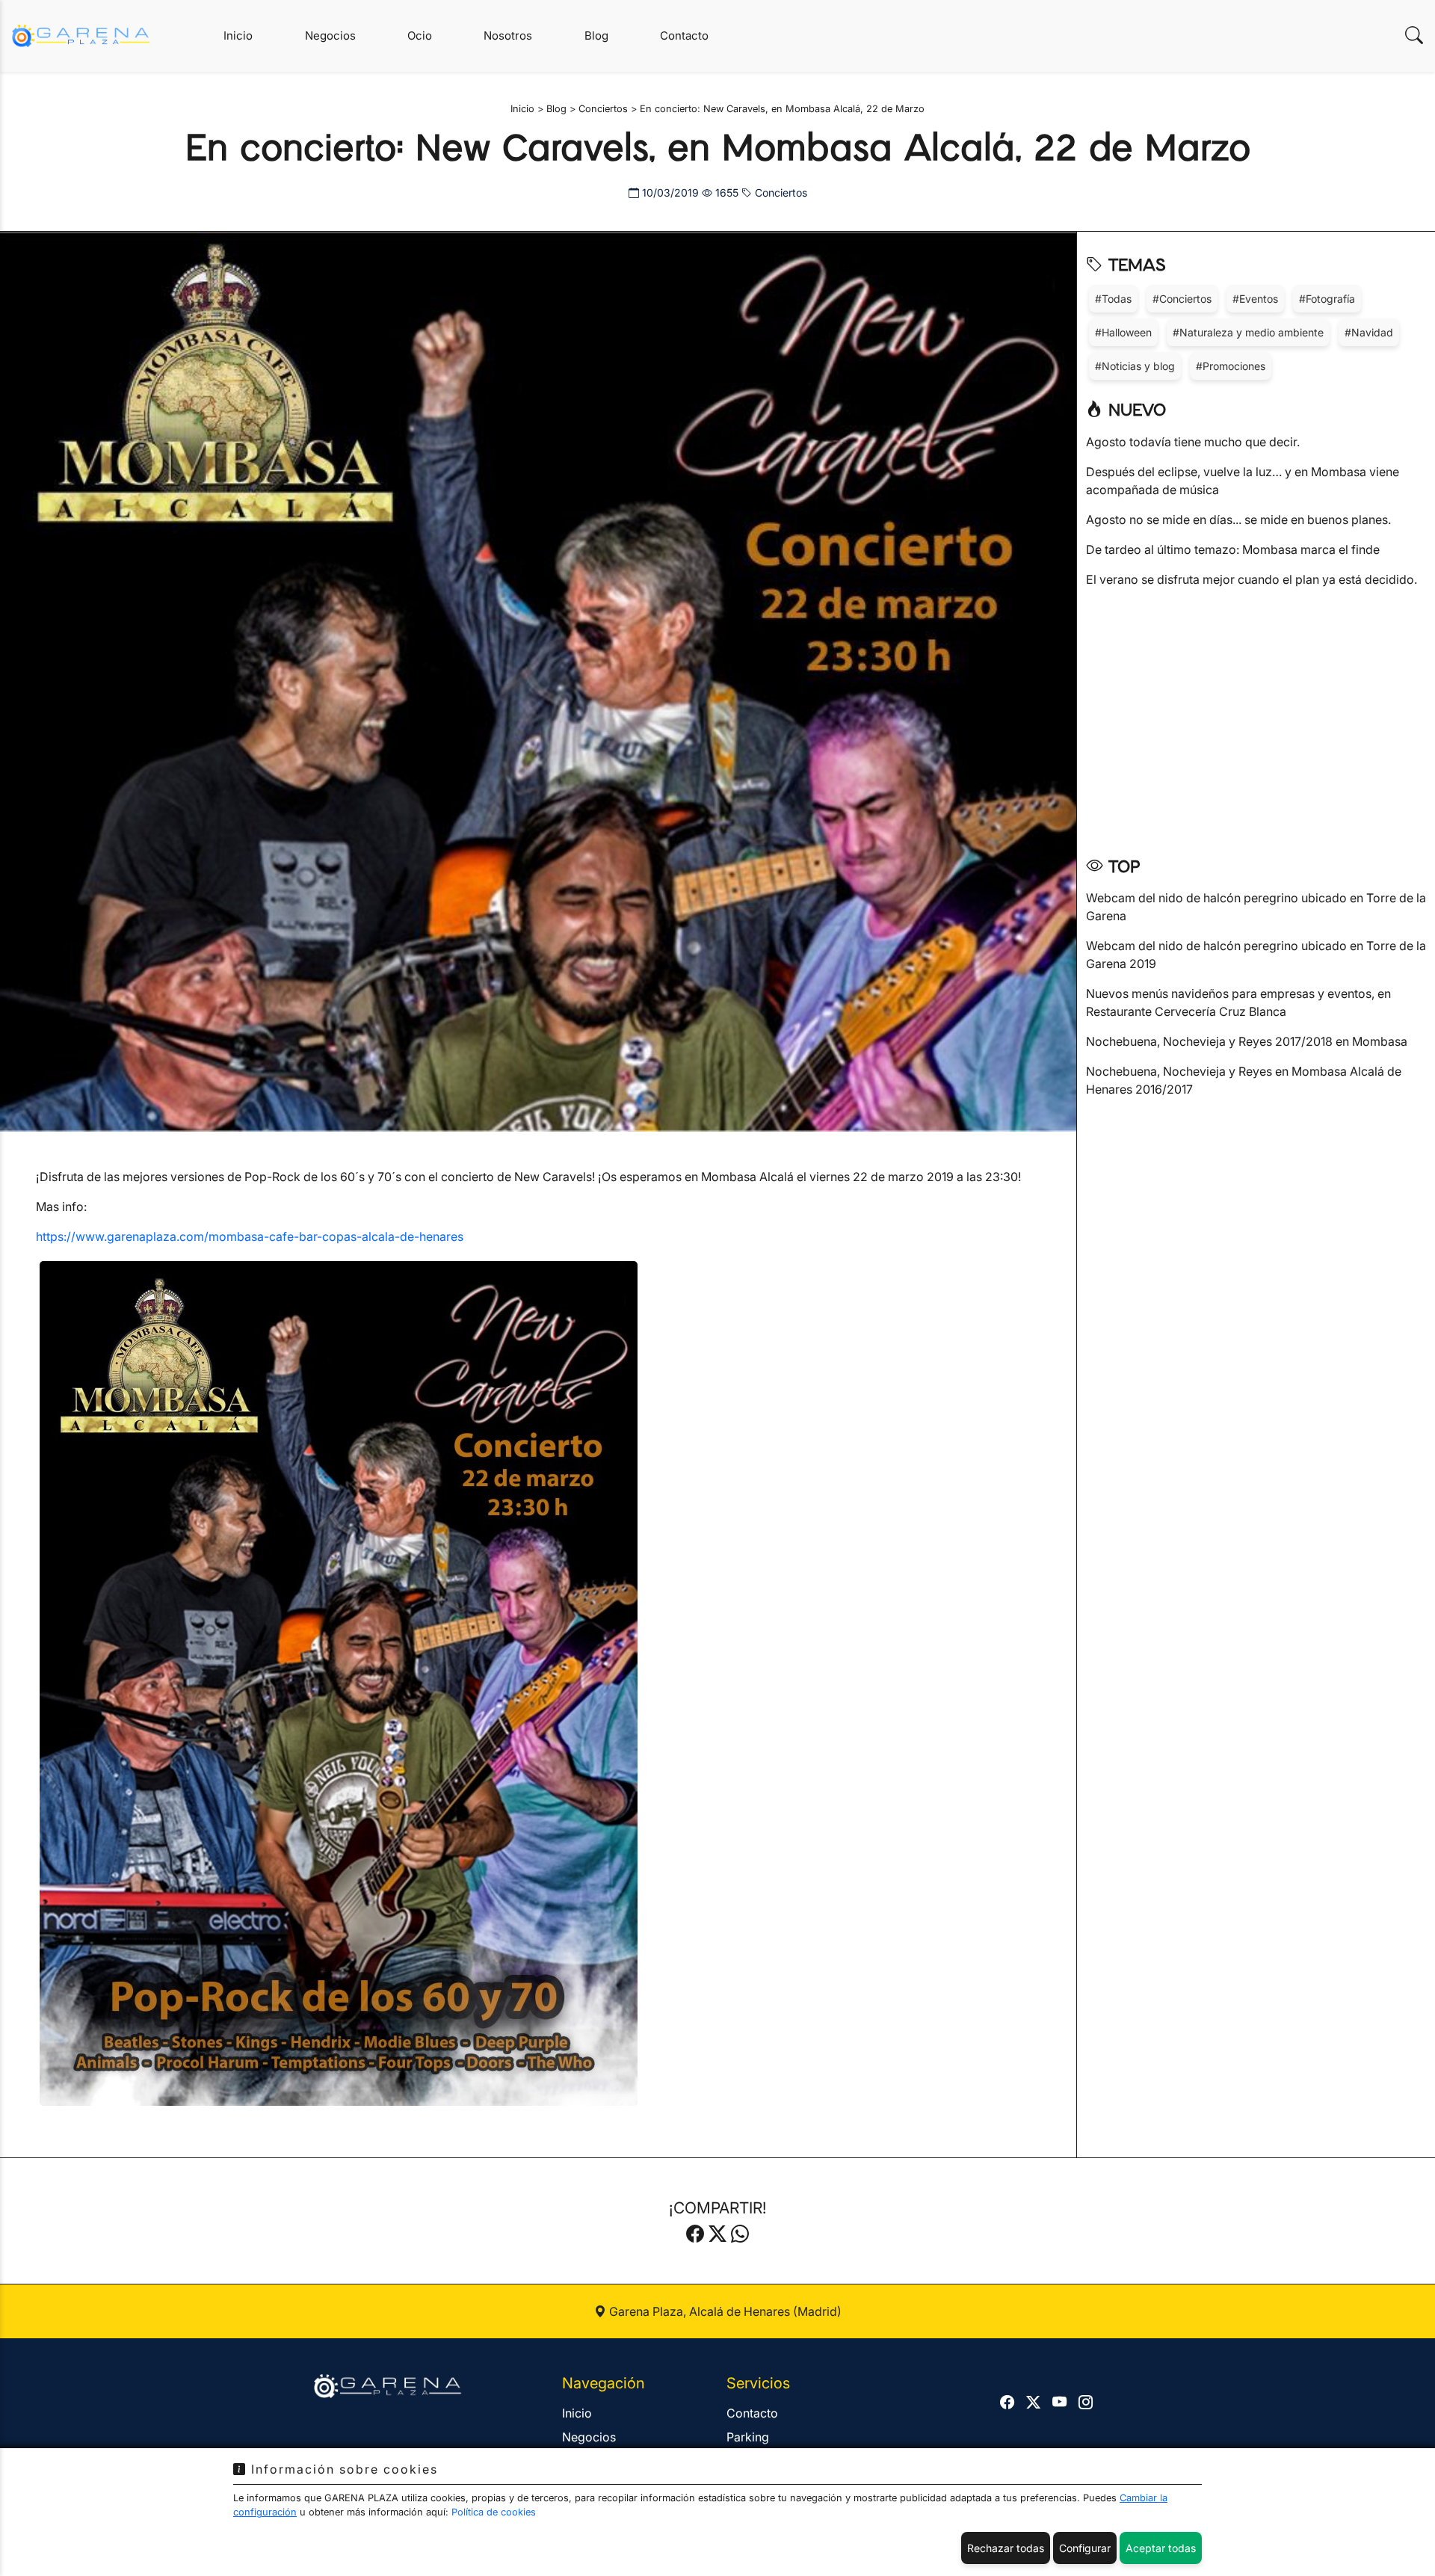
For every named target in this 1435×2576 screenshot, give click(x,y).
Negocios (330, 36)
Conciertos (780, 192)
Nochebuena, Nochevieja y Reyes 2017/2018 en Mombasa (1247, 1041)
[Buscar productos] (1414, 36)
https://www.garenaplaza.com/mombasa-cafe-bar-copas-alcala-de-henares (250, 1236)
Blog (596, 36)
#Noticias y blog (1135, 366)
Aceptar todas (1161, 2548)
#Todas (1113, 299)
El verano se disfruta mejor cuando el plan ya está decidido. (1252, 579)
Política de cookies (494, 2512)
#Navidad (1369, 332)
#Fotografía (1327, 299)
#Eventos (1255, 299)
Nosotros (508, 36)
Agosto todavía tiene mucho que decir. (1193, 442)
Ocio (420, 36)
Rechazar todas (1006, 2548)
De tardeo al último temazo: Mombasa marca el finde (1233, 549)
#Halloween (1123, 332)
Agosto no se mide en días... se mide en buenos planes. (1238, 520)
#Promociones (1231, 366)
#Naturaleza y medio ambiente (1248, 332)
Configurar (1085, 2548)
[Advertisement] (1256, 717)
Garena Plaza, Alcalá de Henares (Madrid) (724, 2311)
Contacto (684, 36)
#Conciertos (1182, 299)
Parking (748, 2437)
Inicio (238, 36)
